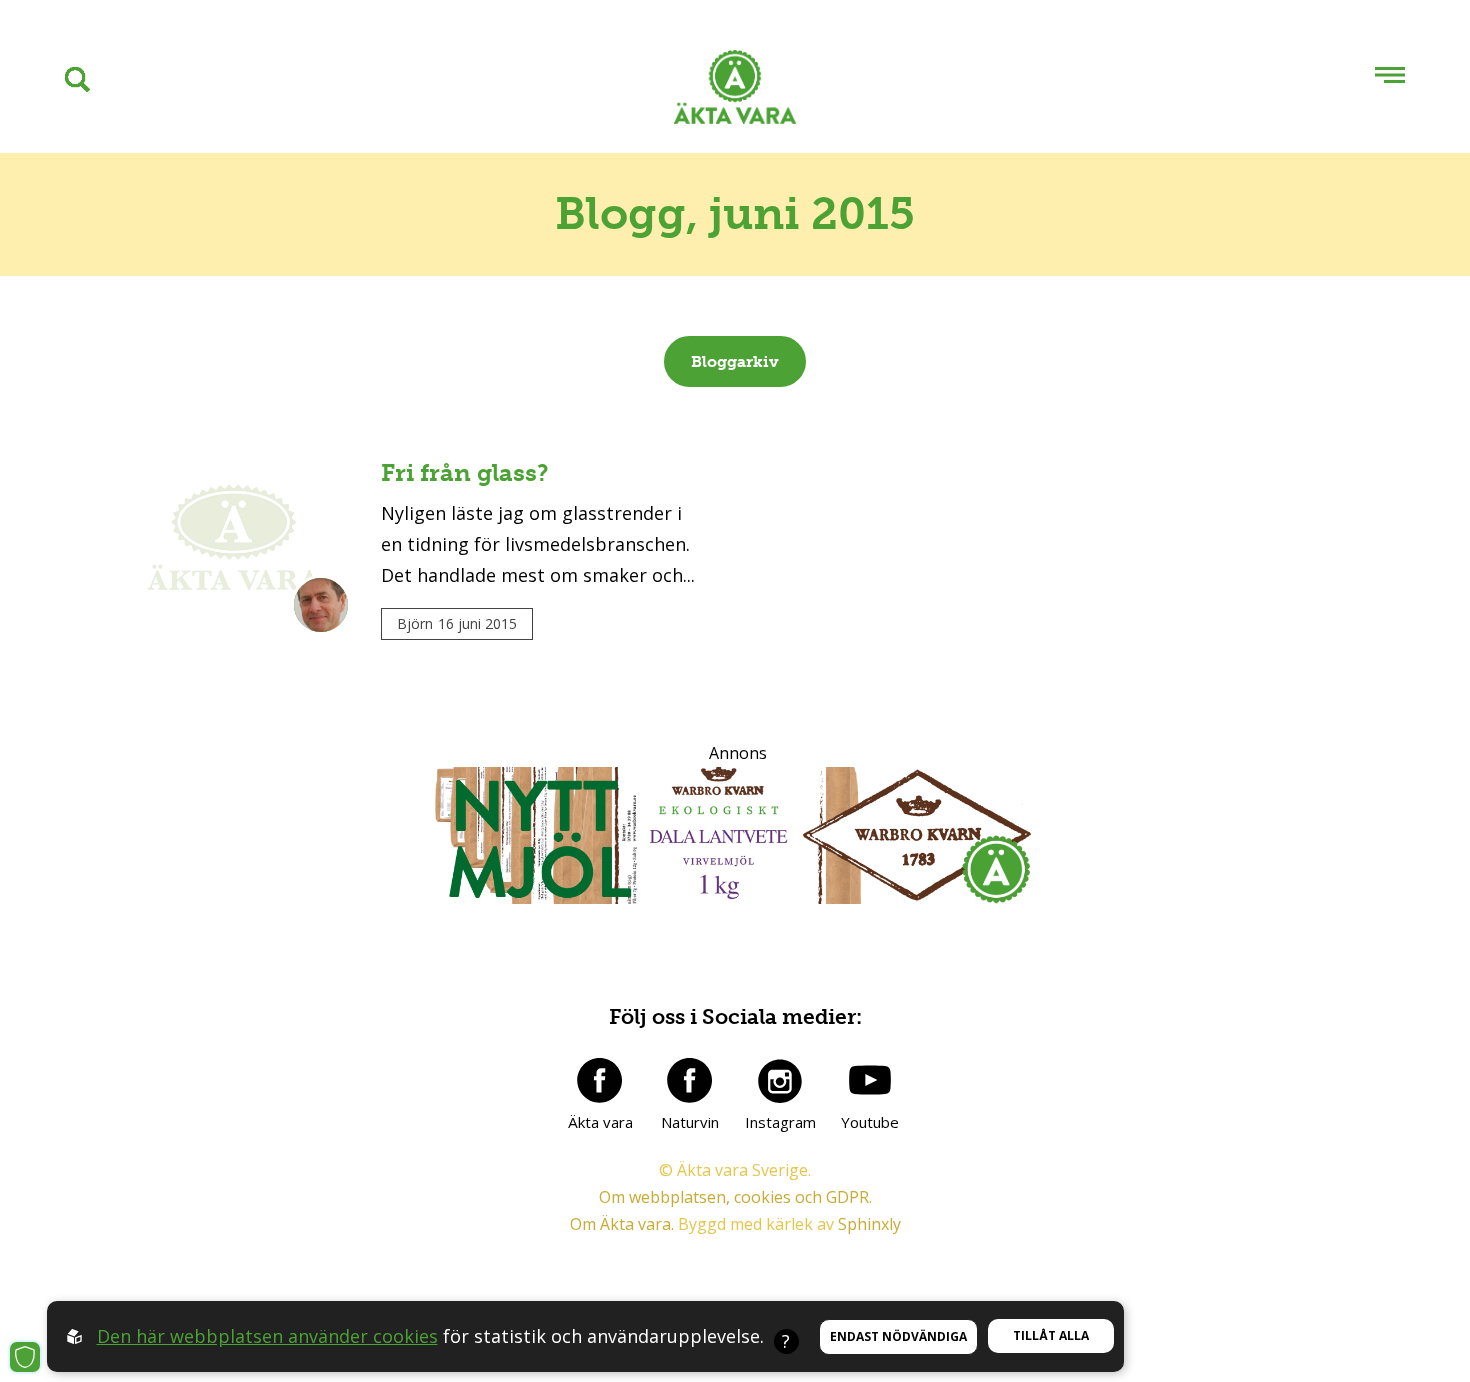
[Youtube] (870, 1080)
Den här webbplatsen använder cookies (267, 1336)
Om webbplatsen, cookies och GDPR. (735, 1197)
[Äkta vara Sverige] (735, 91)
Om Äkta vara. (622, 1224)
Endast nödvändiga (898, 1336)
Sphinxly (869, 1224)
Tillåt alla (1051, 1335)
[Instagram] (780, 1080)
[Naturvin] (690, 1080)
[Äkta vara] (600, 1080)
